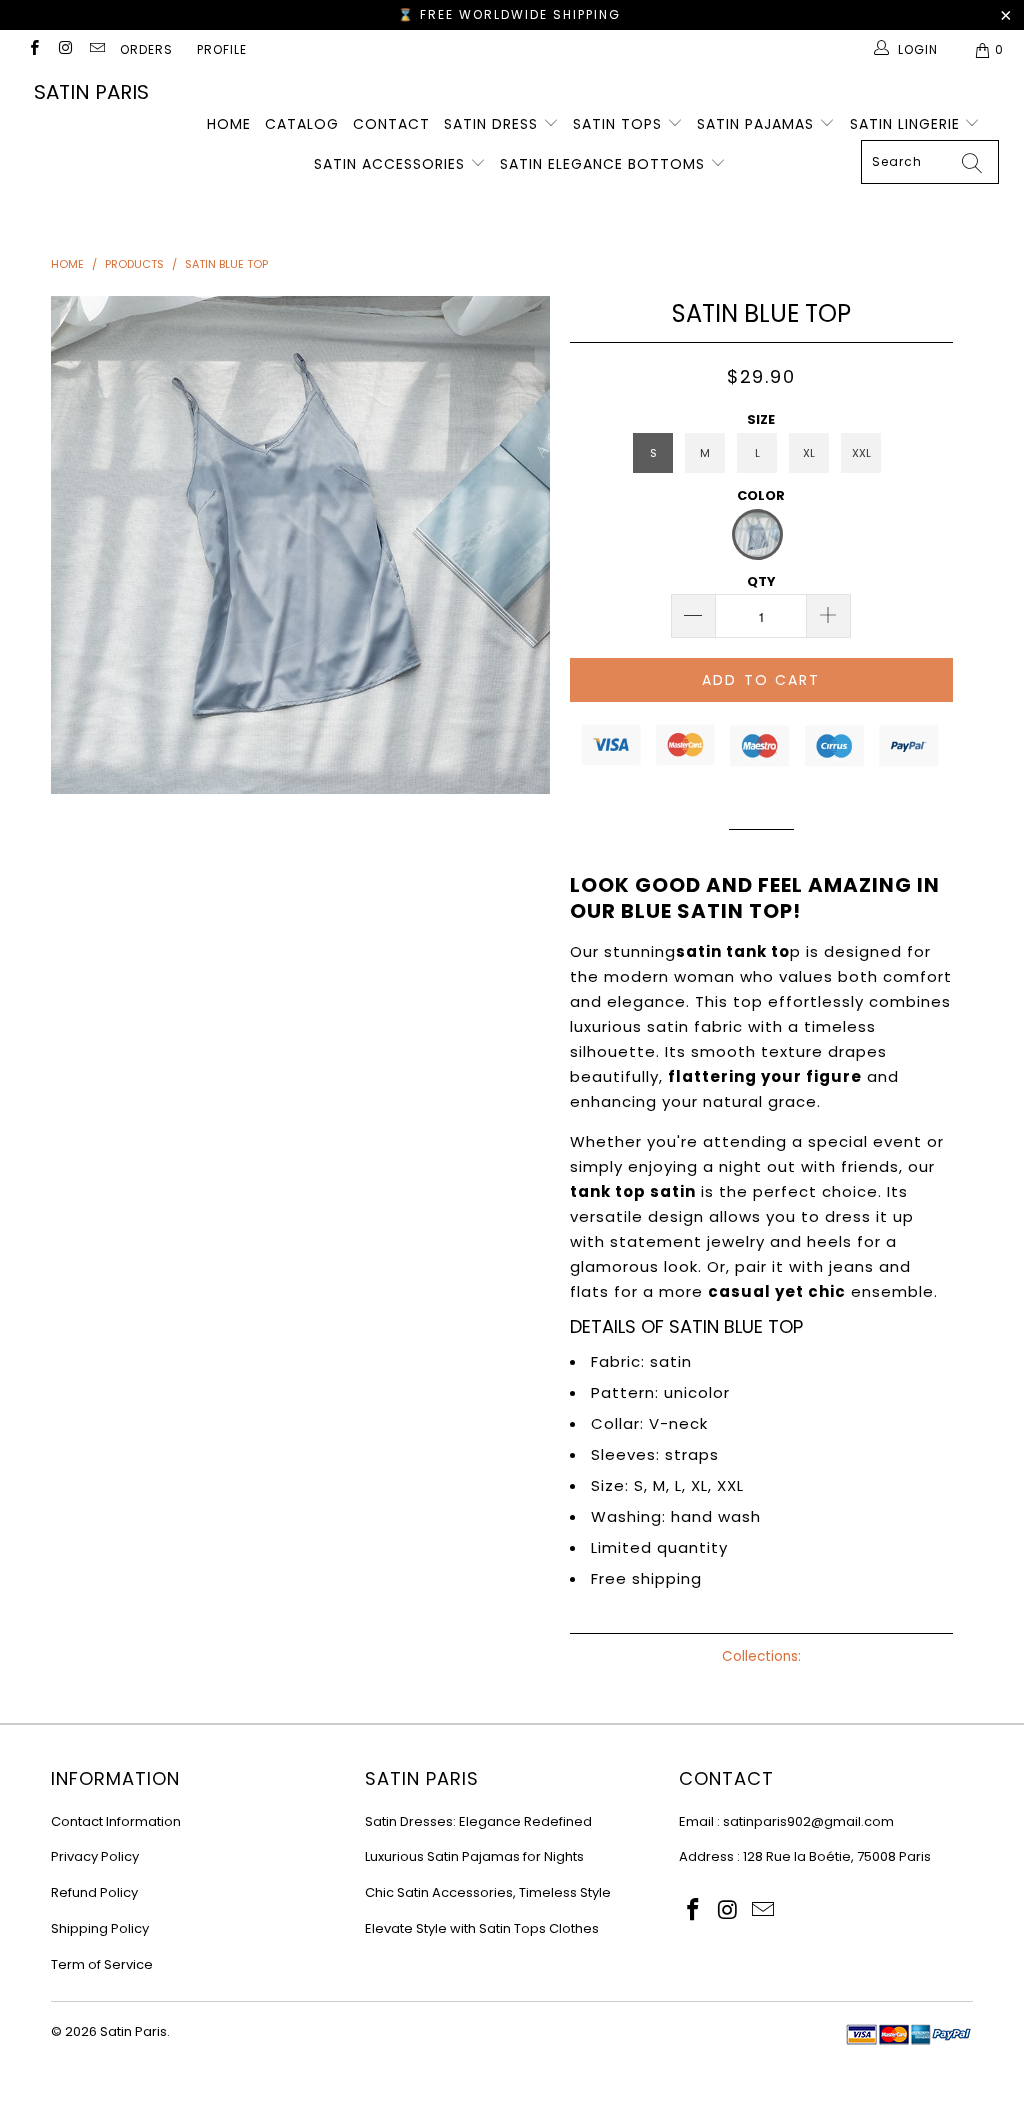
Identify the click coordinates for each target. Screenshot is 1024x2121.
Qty (761, 581)
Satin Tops (620, 124)
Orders (146, 49)
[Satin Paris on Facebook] (33, 49)
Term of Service (102, 1964)
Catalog (302, 124)
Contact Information (116, 1821)
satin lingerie (907, 124)
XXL (861, 453)
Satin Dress (493, 124)
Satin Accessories (392, 164)
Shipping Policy (100, 1928)
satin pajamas (758, 124)
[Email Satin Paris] (96, 49)
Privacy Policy (95, 1856)
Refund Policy (94, 1892)
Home (229, 124)
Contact (391, 124)
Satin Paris (91, 92)
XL (809, 453)
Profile (222, 49)
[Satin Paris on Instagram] (64, 49)
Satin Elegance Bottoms (605, 164)
